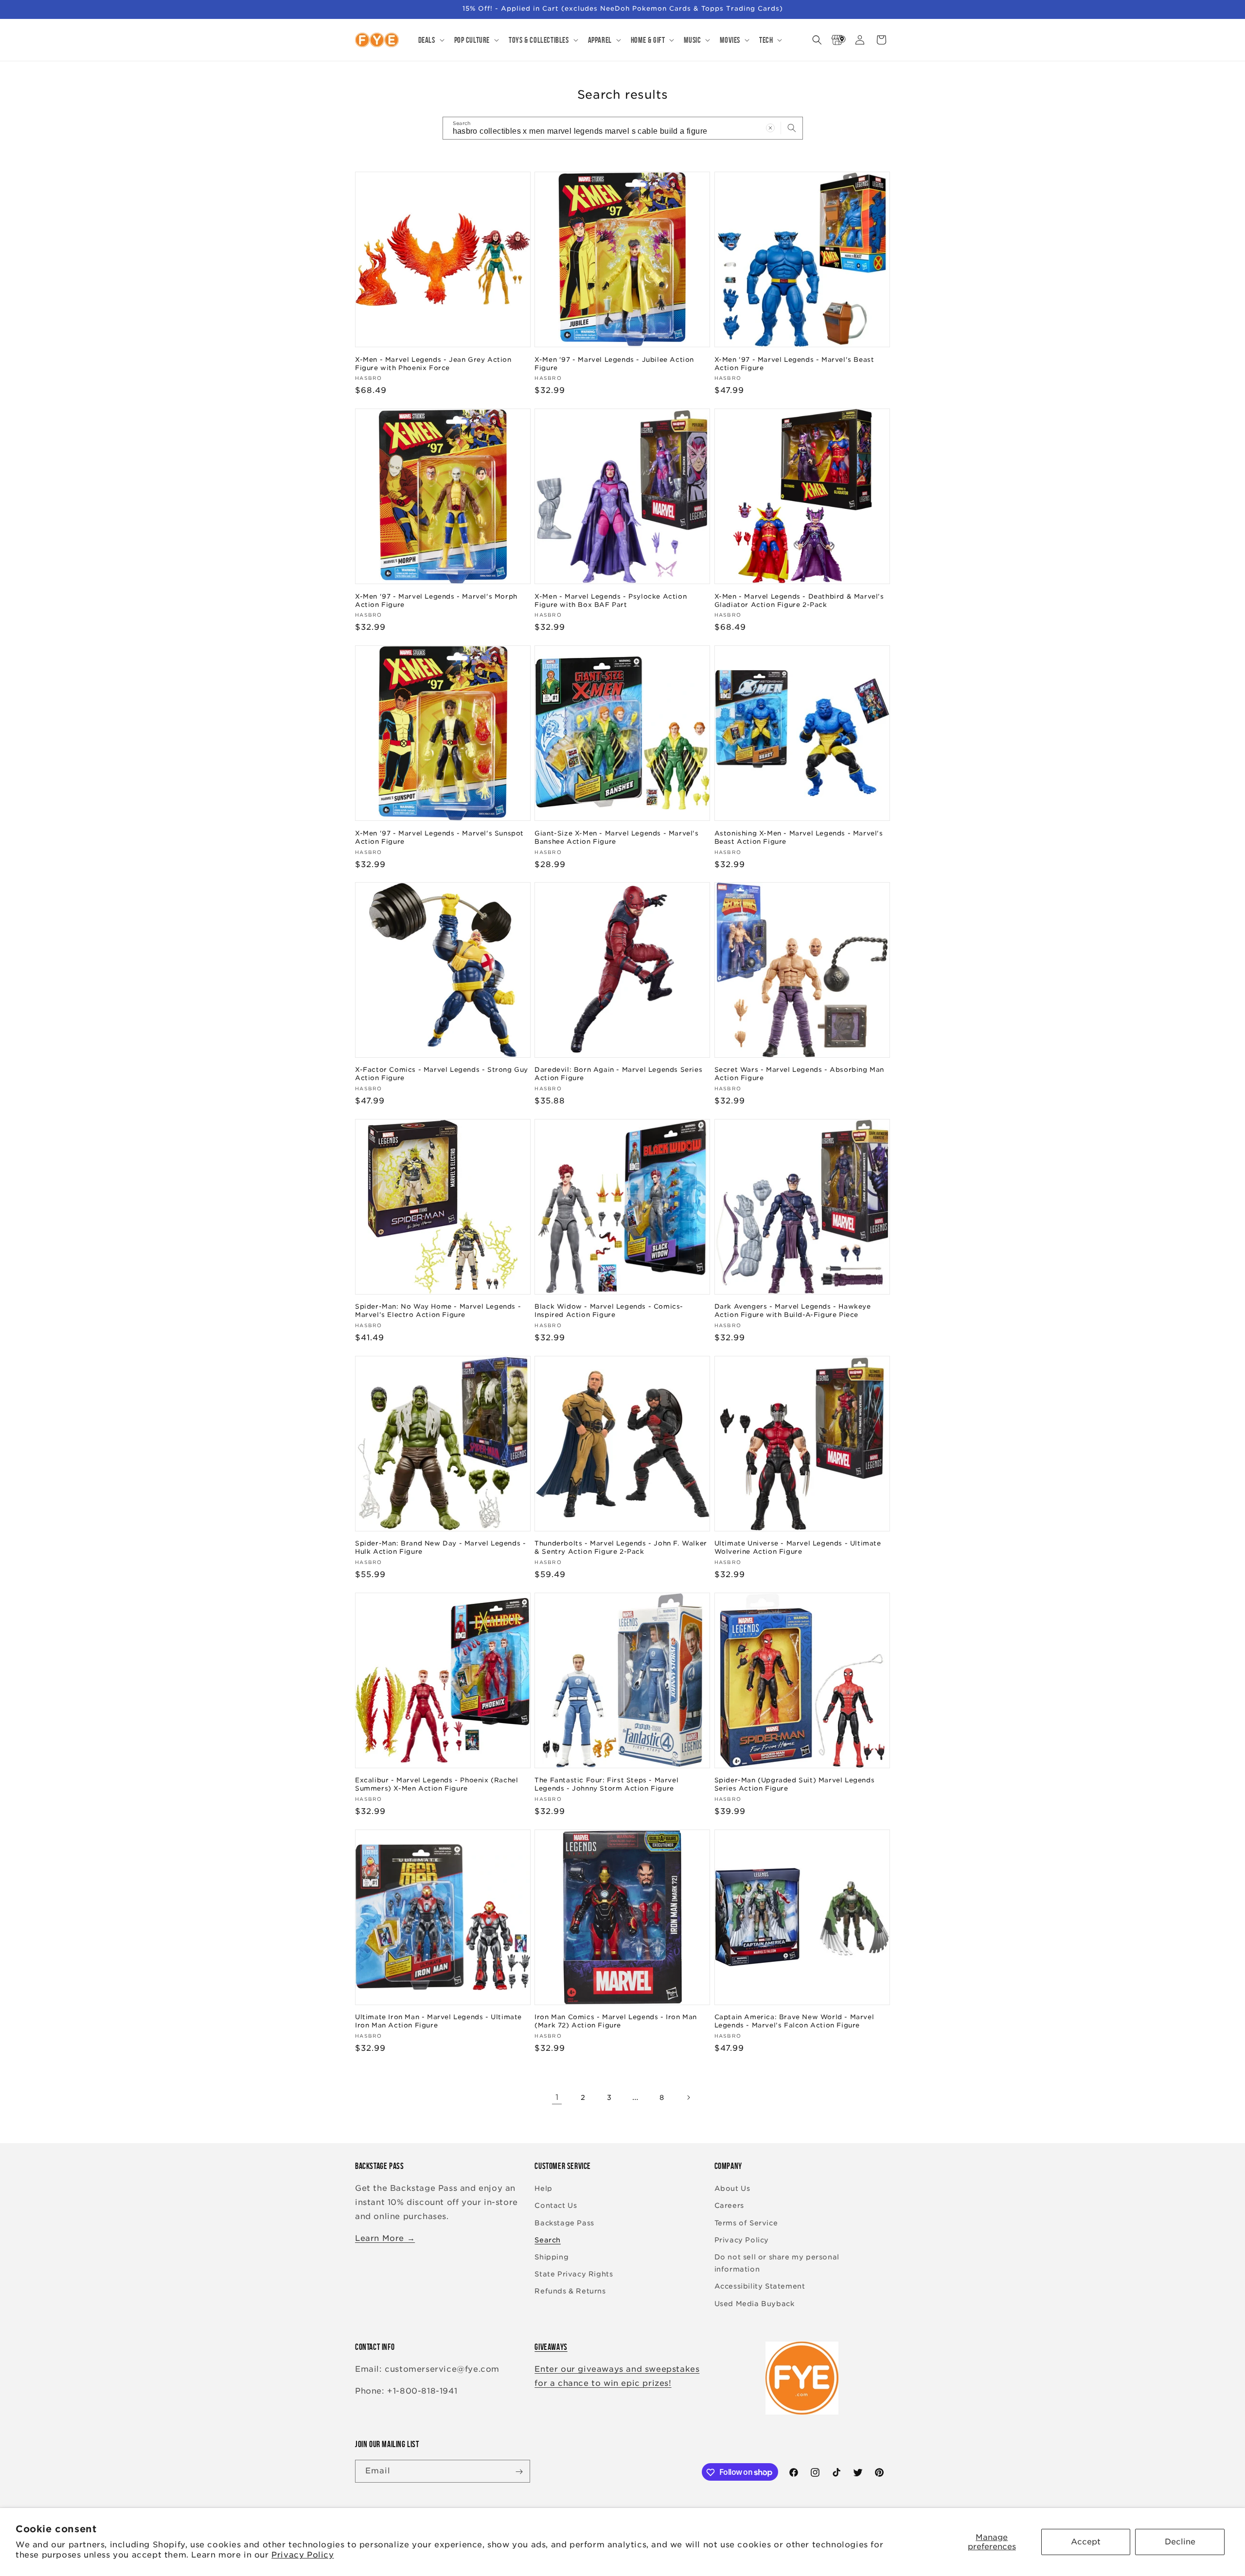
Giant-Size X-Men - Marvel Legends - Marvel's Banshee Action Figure (616, 837)
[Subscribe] (519, 2472)
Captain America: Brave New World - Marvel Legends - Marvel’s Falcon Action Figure (794, 2022)
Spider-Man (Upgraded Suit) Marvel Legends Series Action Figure (795, 1784)
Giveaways (551, 2347)
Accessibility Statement (760, 2287)
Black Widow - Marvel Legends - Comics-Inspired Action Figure (609, 1311)
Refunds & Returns (570, 2292)
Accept (1086, 2542)
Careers (729, 2206)
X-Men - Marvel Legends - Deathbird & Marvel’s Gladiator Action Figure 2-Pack (799, 600)
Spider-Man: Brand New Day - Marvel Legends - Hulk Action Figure (440, 1547)
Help (543, 2189)
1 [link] (557, 2097)
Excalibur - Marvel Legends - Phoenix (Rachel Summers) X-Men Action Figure (436, 1784)
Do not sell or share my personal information (777, 2263)
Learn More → (385, 2238)
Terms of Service (746, 2223)
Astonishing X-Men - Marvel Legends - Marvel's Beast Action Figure (799, 837)
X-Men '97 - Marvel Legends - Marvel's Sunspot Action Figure (439, 837)
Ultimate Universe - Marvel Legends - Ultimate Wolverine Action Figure (798, 1547)
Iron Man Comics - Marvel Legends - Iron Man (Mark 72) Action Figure (616, 2022)
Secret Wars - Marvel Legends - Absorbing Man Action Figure (799, 1074)
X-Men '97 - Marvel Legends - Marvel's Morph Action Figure (436, 600)
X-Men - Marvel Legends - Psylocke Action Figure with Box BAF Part (611, 600)
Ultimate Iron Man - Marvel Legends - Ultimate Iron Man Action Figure (438, 2022)
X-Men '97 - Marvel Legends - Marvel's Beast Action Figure (794, 363)
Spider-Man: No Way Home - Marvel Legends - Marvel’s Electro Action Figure (438, 1311)
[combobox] (623, 128)
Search (548, 2240)
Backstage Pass (564, 2223)
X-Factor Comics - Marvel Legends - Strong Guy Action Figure (442, 1074)
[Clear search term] (770, 128)
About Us (732, 2189)
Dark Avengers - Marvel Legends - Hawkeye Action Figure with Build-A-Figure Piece (793, 1311)
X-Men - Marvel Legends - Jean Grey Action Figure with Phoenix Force (433, 363)
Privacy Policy (302, 2555)
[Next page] (688, 2097)
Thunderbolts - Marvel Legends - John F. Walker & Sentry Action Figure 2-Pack (621, 1547)
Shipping (551, 2257)
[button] (430, 40)
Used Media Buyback (755, 2304)
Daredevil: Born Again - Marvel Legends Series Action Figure (618, 1074)
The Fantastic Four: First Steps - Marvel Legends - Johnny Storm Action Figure (606, 1784)
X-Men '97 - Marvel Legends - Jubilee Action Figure (614, 363)
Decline (1180, 2542)
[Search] (792, 128)
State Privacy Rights (574, 2274)
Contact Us (556, 2206)
